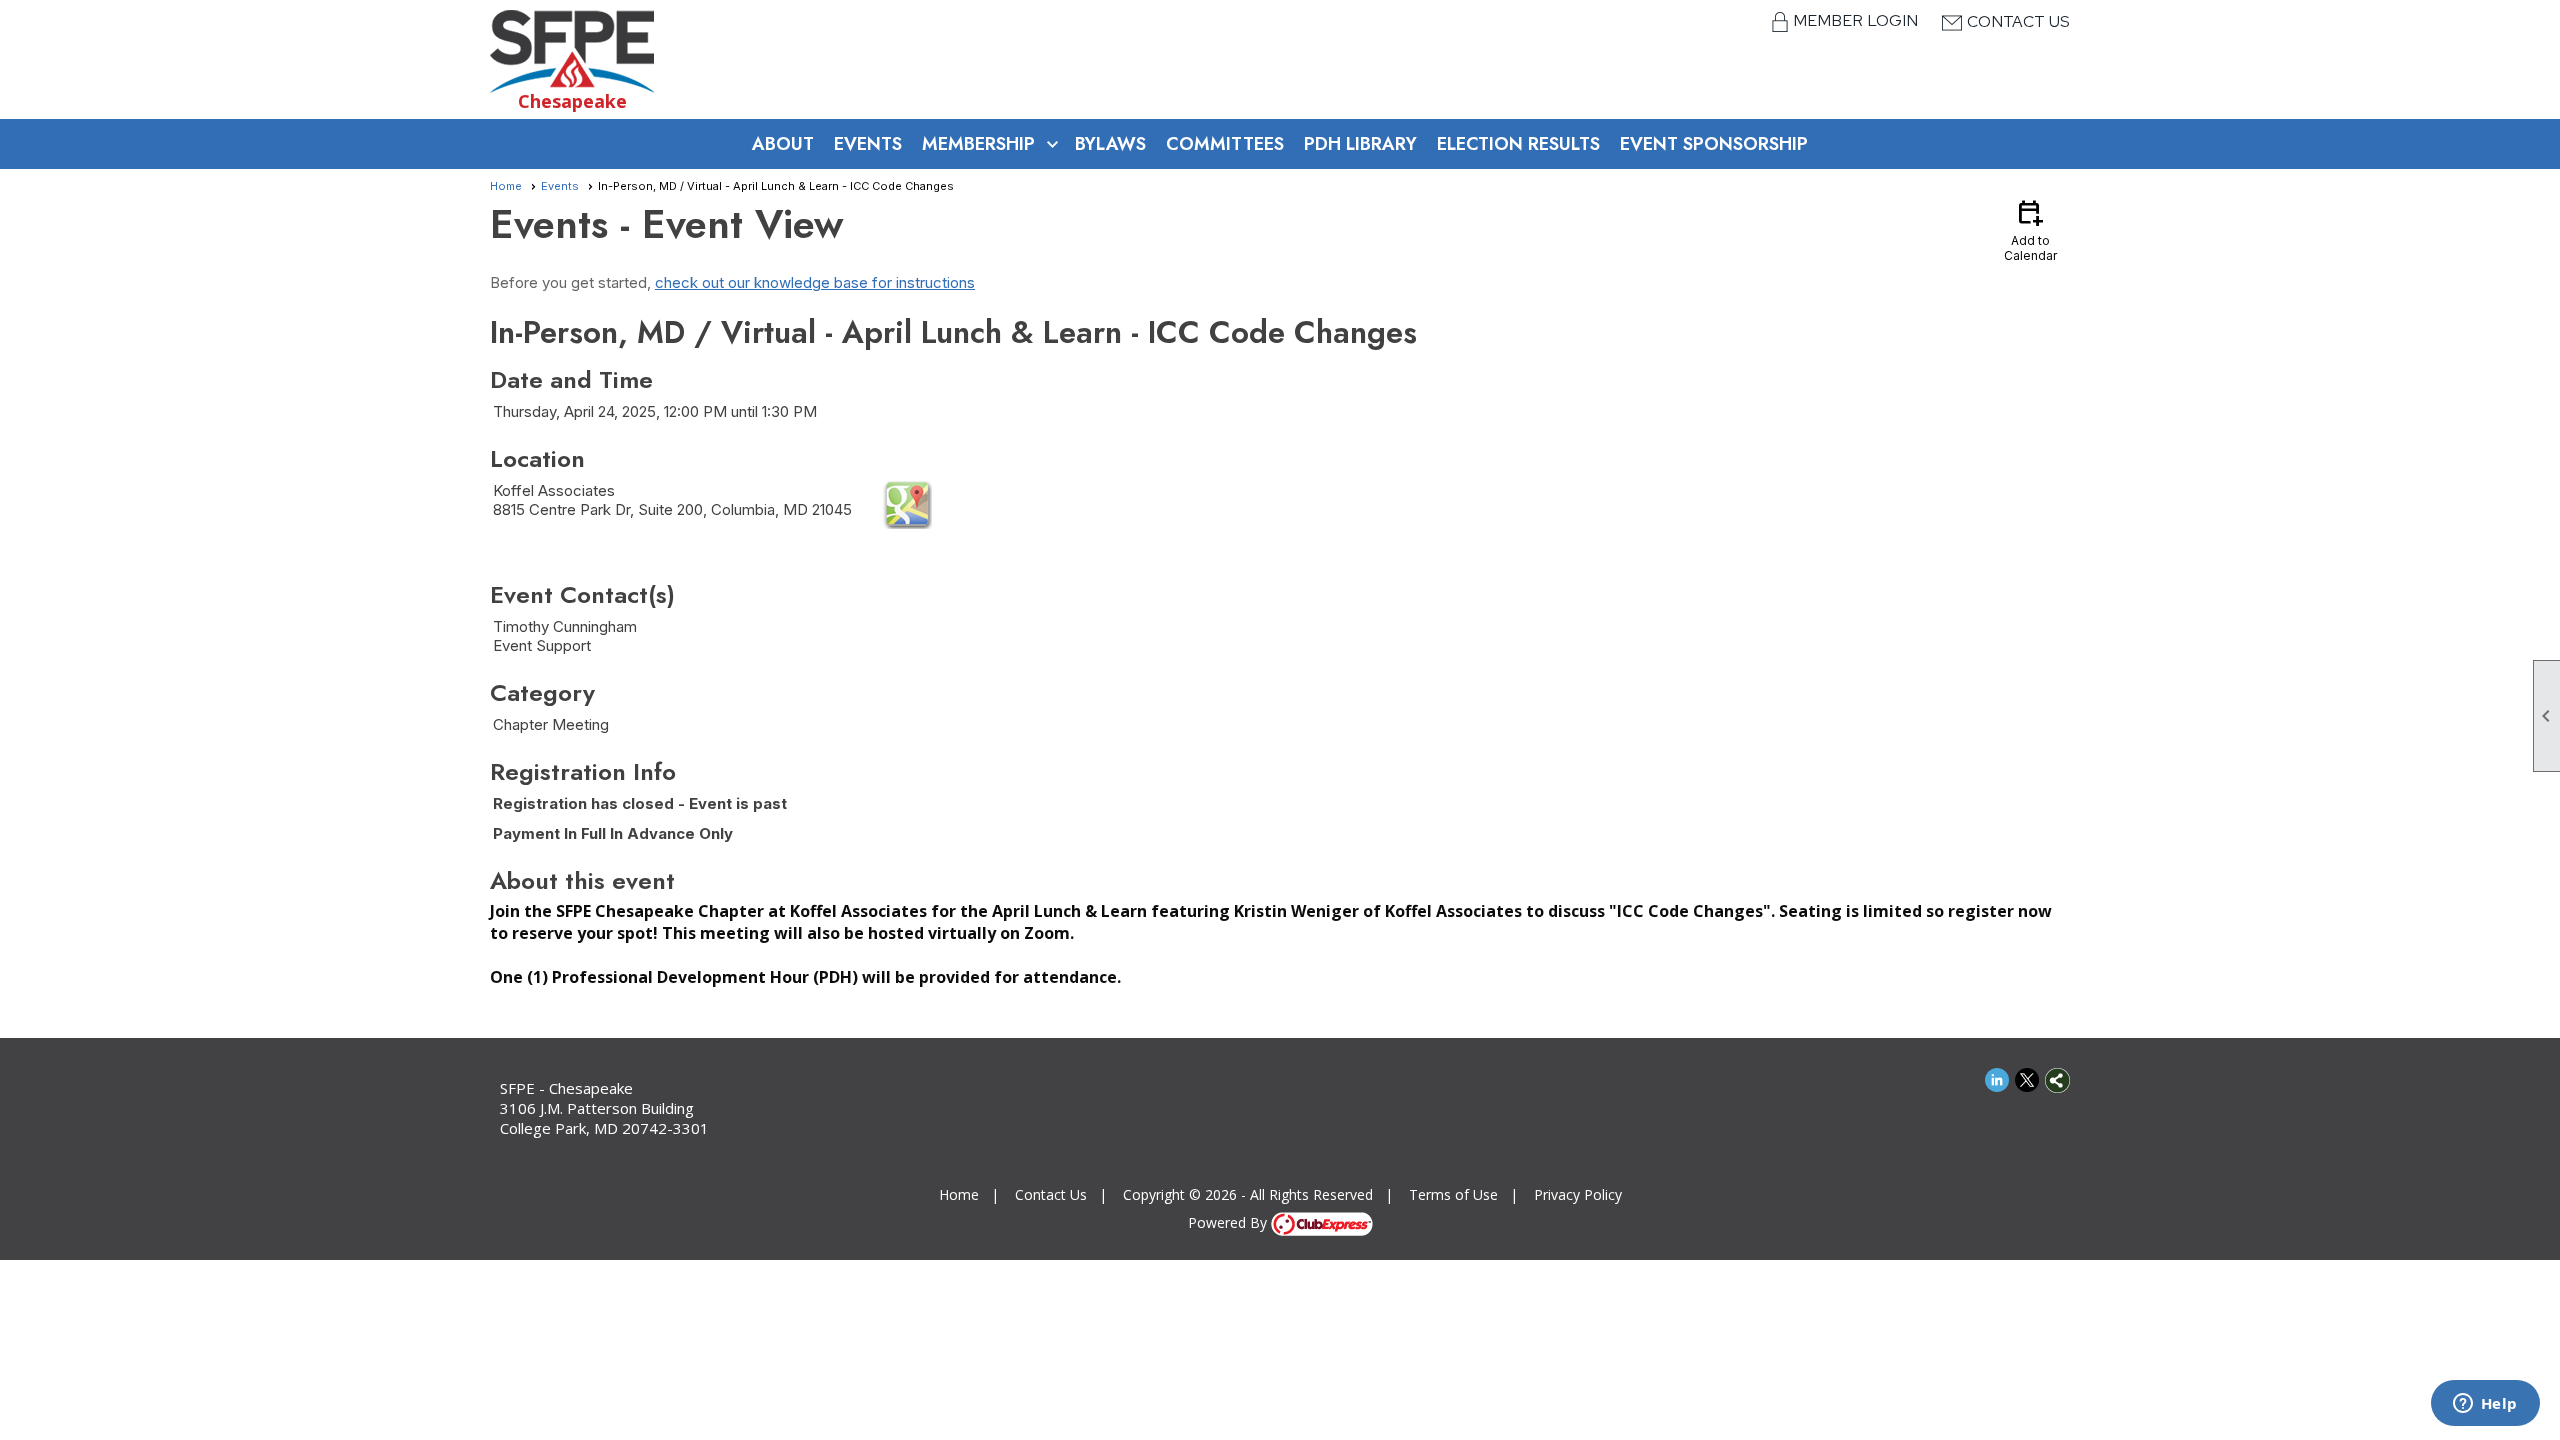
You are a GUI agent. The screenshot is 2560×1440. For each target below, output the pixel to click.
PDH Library (1360, 144)
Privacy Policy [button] (1578, 1194)
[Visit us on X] (2027, 1080)
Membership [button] (978, 144)
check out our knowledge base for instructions (815, 282)
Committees (1225, 144)
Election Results (1518, 144)
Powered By (1229, 1222)
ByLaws (1110, 144)
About (783, 144)
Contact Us (2018, 21)
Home (506, 186)
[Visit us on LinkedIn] (1997, 1080)
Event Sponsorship (1714, 144)
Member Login (1857, 20)
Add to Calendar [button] (2030, 229)
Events (868, 144)
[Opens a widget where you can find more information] (2485, 1405)
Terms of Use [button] (1453, 1194)
